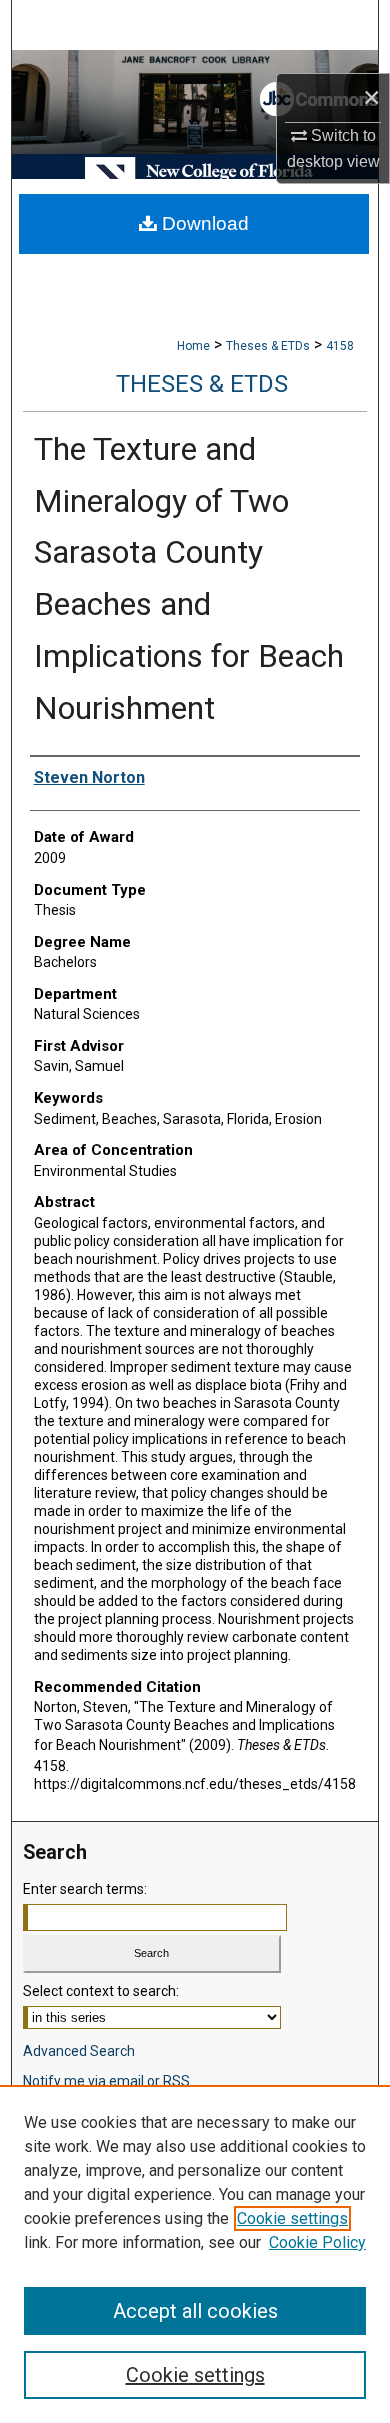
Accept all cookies (195, 2311)
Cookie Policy (317, 2242)
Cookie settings (292, 2218)
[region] (195, 2254)
